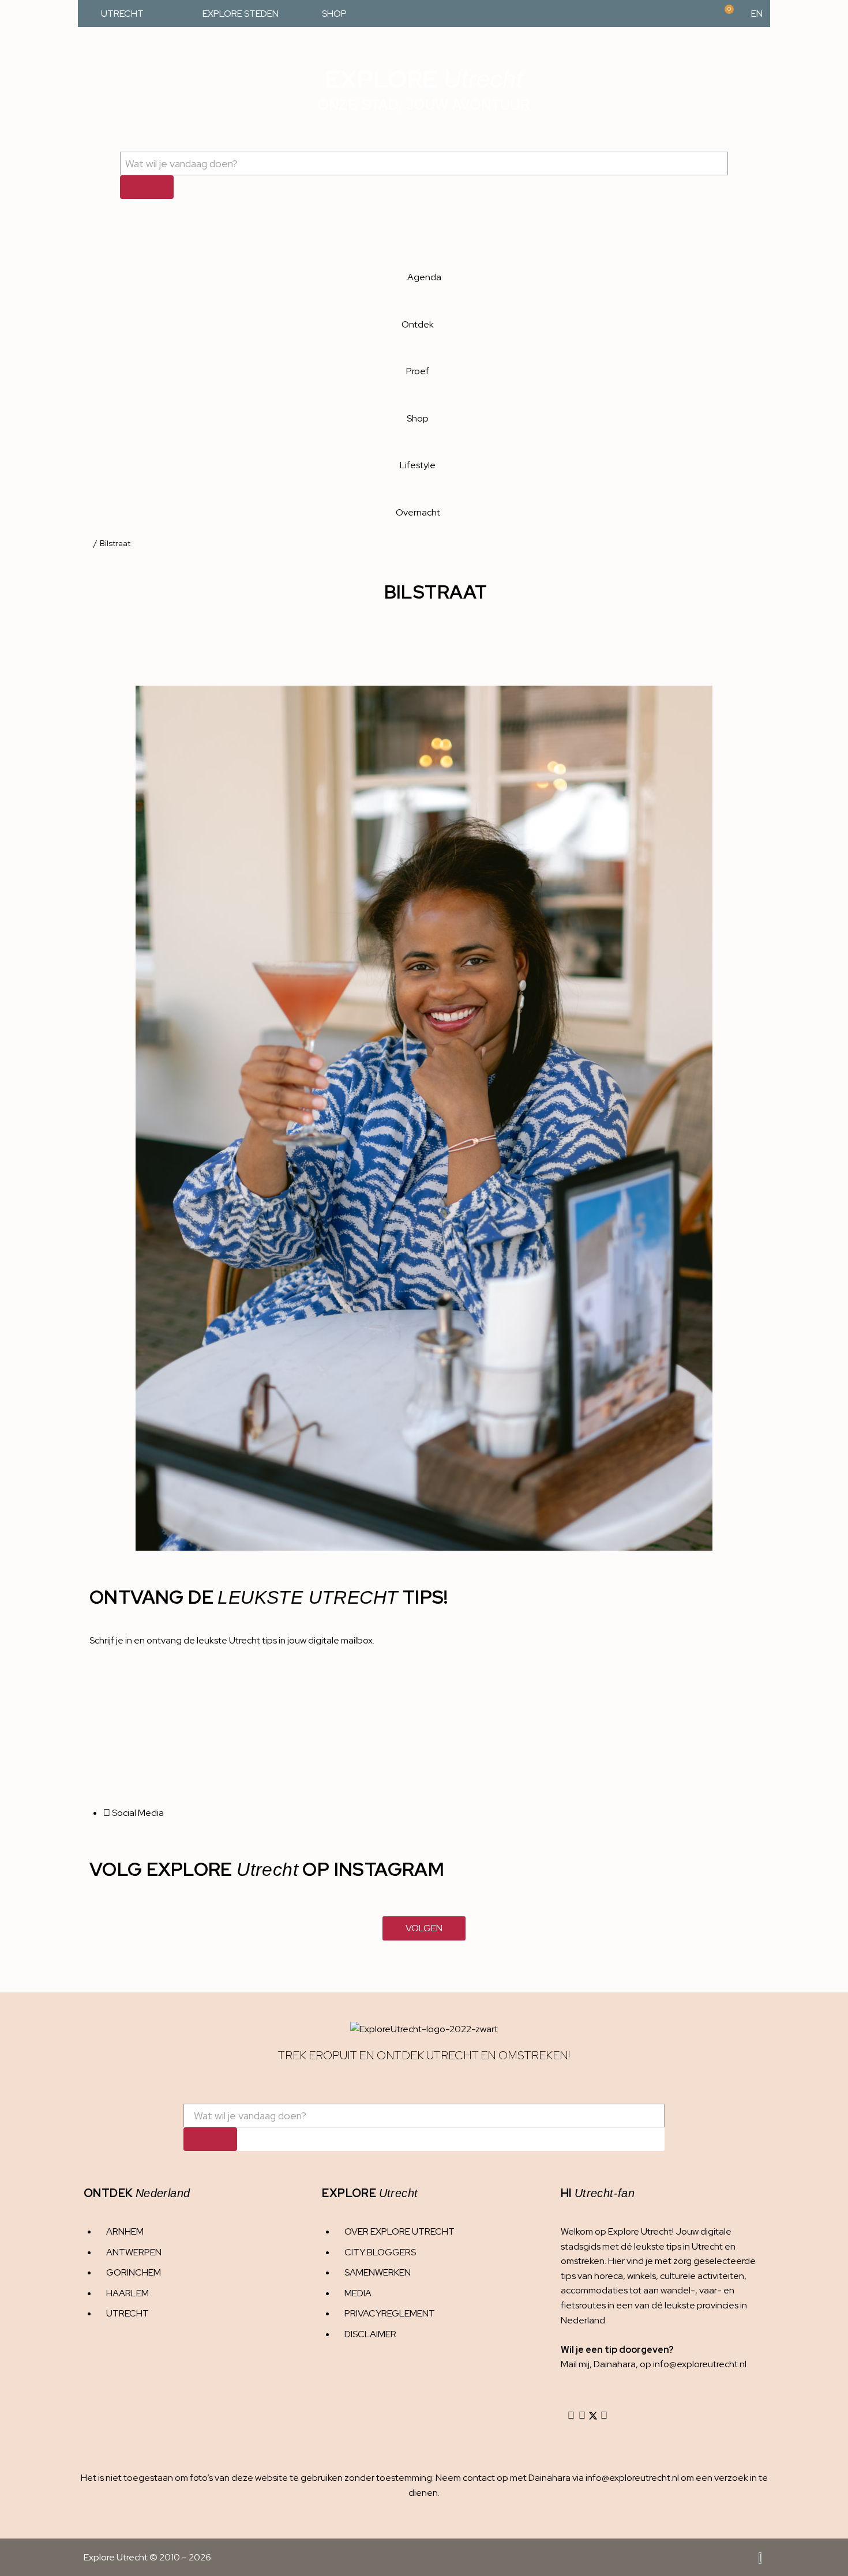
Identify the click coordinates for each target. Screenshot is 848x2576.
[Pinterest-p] (604, 2416)
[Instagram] (571, 2416)
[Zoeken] (147, 187)
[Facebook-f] (582, 2416)
